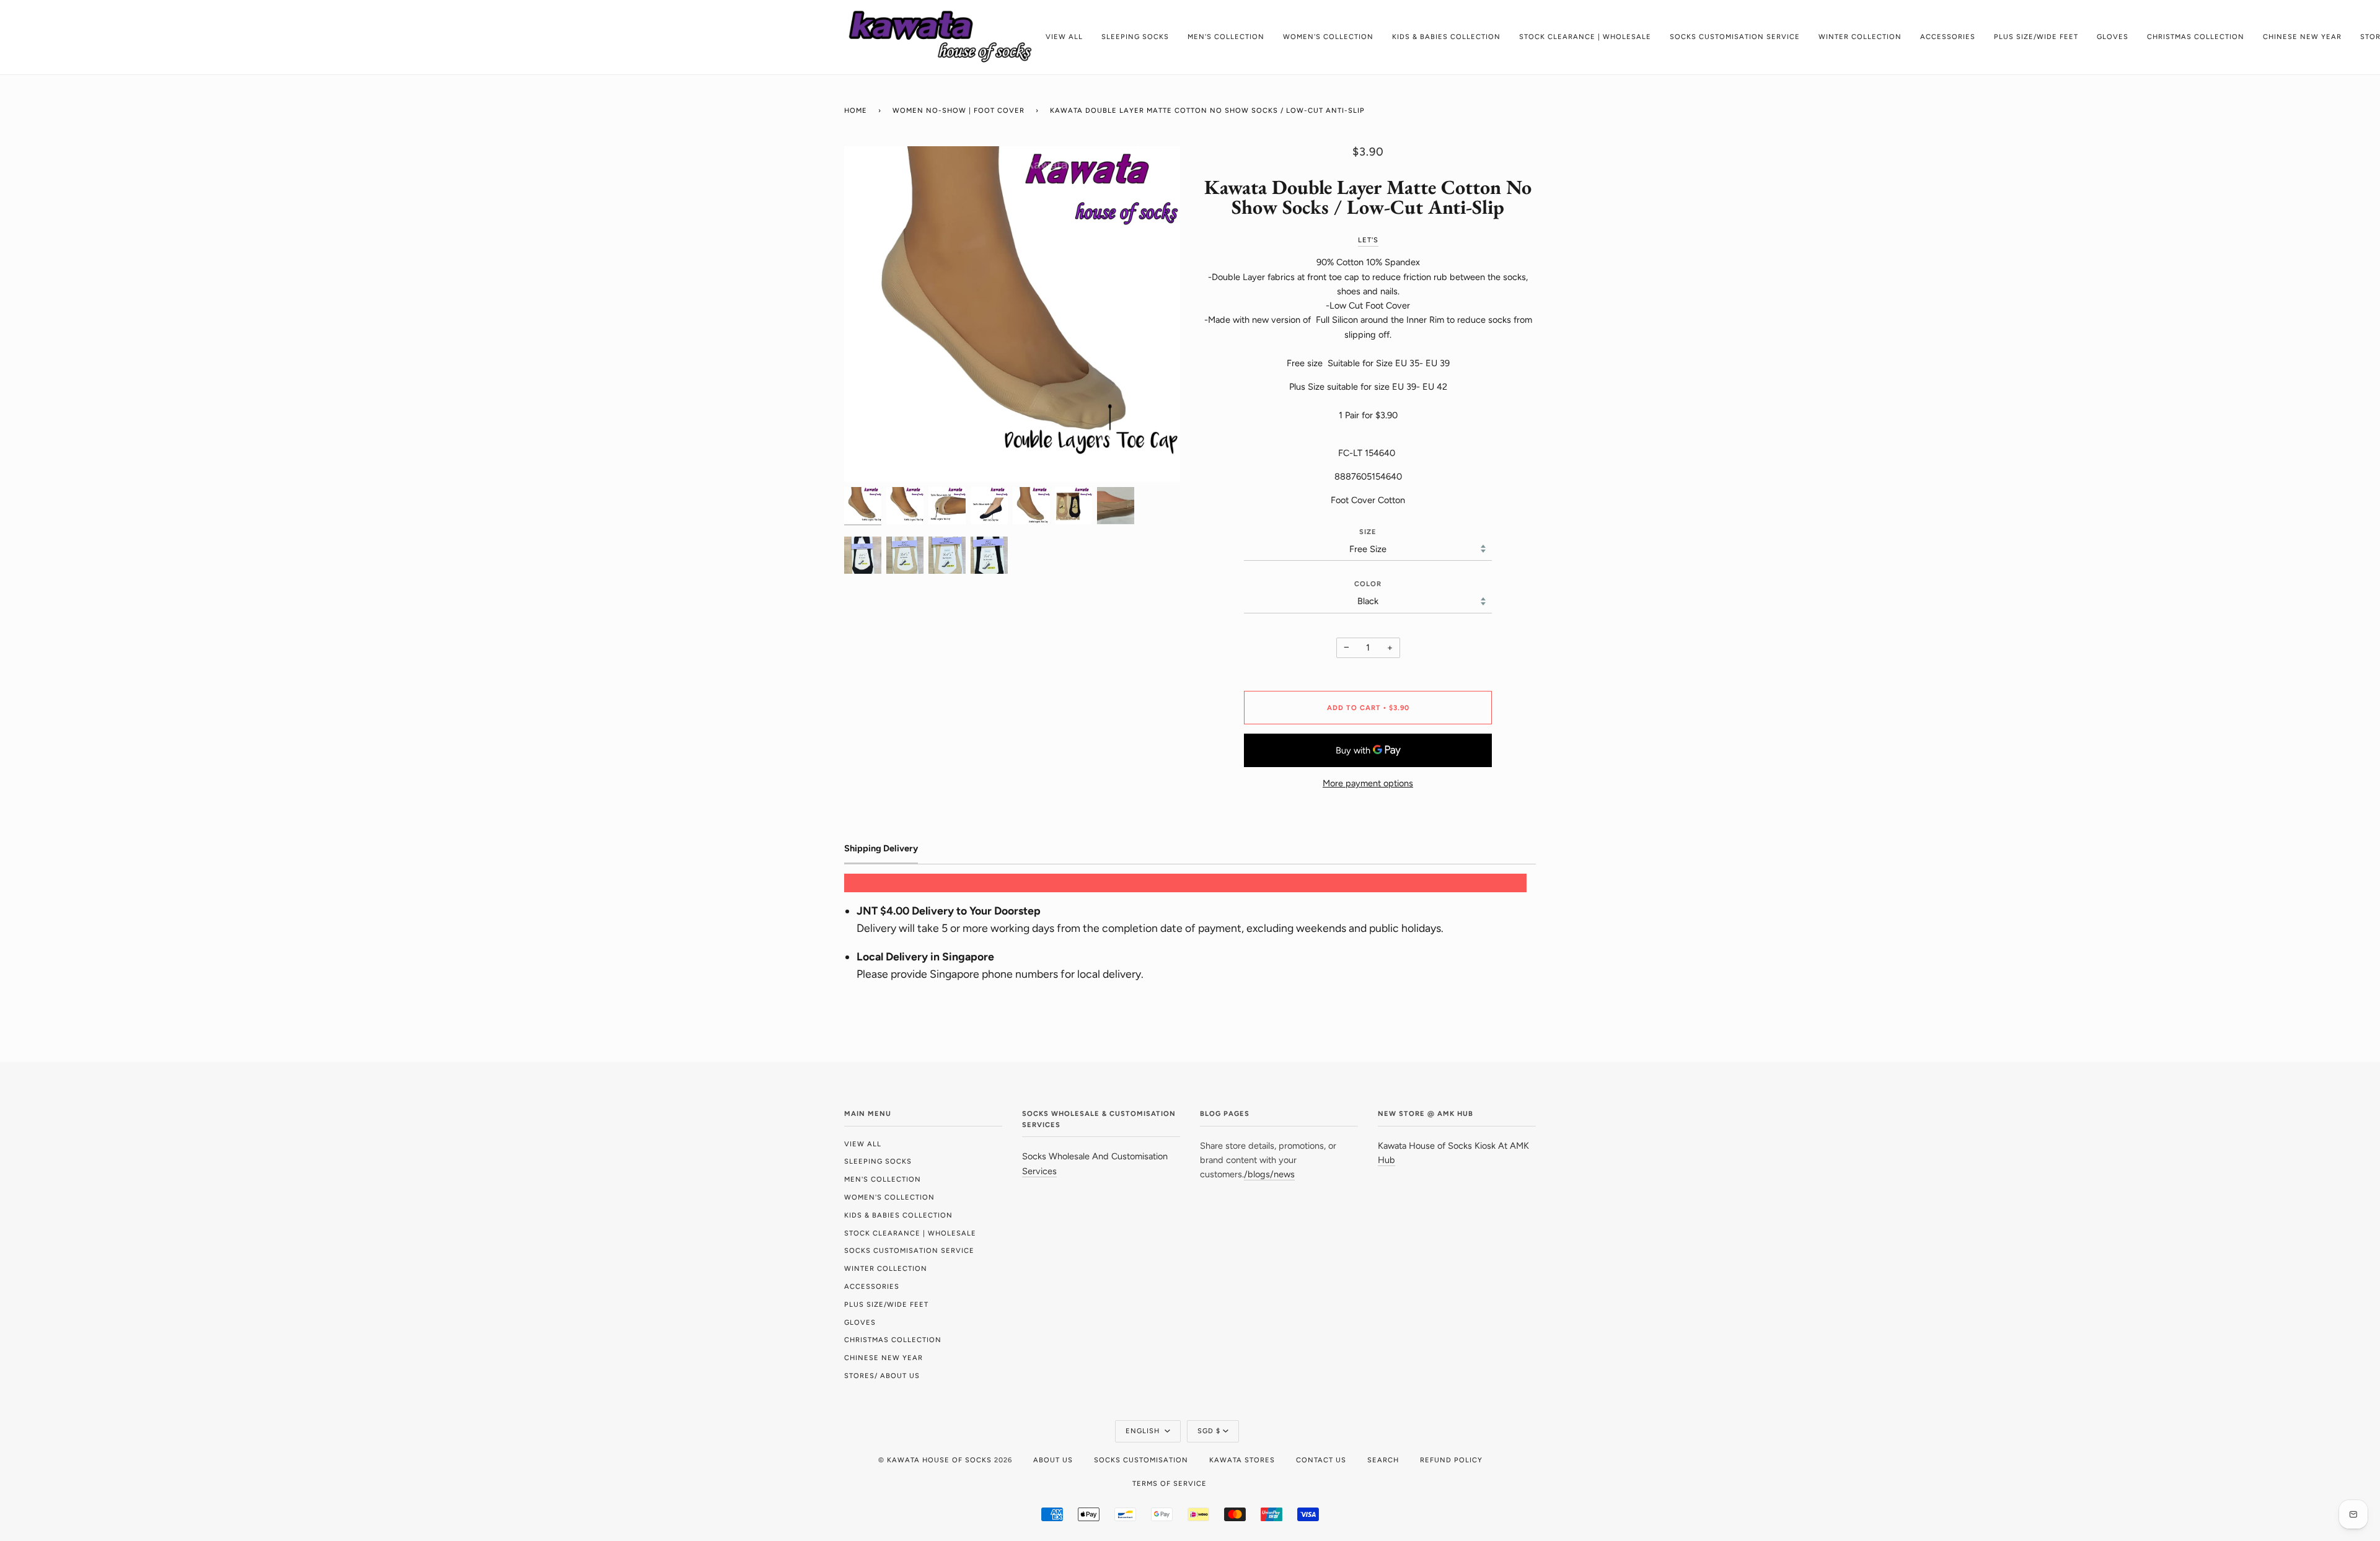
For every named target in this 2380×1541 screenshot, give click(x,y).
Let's (1368, 240)
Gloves (860, 1322)
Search (1383, 1460)
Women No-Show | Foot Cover (959, 110)
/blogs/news (1269, 1174)
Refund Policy (1451, 1460)
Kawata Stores (1242, 1460)
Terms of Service (1170, 1483)
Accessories (872, 1286)
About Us (1053, 1460)
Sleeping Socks (878, 1161)
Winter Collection (886, 1268)
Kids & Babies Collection (898, 1215)
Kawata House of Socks (939, 1460)
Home (856, 110)
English (1144, 1431)
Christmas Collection (893, 1340)
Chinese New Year (884, 1358)
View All (863, 1144)
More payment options (1368, 783)
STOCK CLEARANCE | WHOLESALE (910, 1233)
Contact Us (1321, 1460)
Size (1368, 532)
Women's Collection (889, 1197)
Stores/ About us (882, 1376)
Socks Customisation (1141, 1460)
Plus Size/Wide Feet (886, 1304)
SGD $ (1209, 1431)
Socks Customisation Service (909, 1250)
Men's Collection (883, 1179)
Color (1368, 584)
